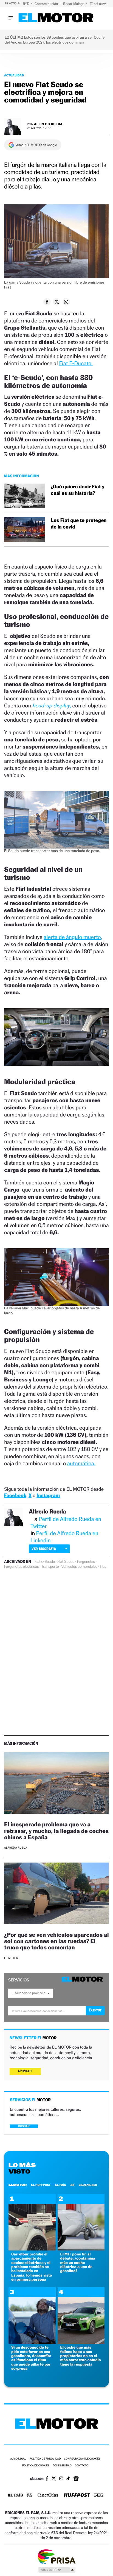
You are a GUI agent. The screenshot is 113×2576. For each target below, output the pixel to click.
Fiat (103, 1567)
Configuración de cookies (82, 2459)
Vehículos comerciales (79, 1567)
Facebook (15, 1496)
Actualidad (14, 75)
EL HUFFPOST (41, 2185)
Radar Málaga (74, 4)
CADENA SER (88, 2185)
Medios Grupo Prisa (57, 2570)
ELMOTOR (18, 2185)
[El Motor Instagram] (61, 2479)
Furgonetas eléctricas (21, 1567)
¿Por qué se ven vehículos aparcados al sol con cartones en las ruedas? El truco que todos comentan (56, 1941)
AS (72, 2185)
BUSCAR (24, 2126)
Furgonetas (86, 1562)
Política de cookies (36, 2466)
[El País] (15, 2495)
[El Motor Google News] (76, 2479)
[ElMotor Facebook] (47, 2479)
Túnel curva (99, 4)
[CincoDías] (48, 2495)
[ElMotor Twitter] (54, 2479)
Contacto (82, 2466)
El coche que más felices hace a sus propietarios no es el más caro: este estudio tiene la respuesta (81, 2356)
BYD (26, 4)
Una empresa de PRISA (56, 2556)
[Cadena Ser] (99, 2496)
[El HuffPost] (77, 2496)
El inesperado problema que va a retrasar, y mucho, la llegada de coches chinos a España (56, 1831)
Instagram (48, 1496)
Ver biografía (44, 1549)
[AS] (30, 2496)
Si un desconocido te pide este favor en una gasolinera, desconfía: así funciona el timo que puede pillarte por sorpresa (31, 2358)
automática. (81, 1463)
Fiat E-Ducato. (76, 363)
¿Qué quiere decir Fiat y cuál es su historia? (77, 490)
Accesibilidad (62, 2466)
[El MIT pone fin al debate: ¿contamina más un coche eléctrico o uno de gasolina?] (81, 2249)
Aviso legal (18, 2459)
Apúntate (25, 2071)
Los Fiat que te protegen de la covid (79, 524)
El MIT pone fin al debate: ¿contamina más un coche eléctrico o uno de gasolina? (78, 2263)
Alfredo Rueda (48, 124)
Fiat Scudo (66, 1562)
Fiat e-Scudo (45, 1562)
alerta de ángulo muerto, (73, 937)
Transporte (50, 1567)
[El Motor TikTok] (68, 2479)
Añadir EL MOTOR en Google (37, 145)
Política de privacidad (45, 2459)
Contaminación (47, 4)
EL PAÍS (61, 2185)
